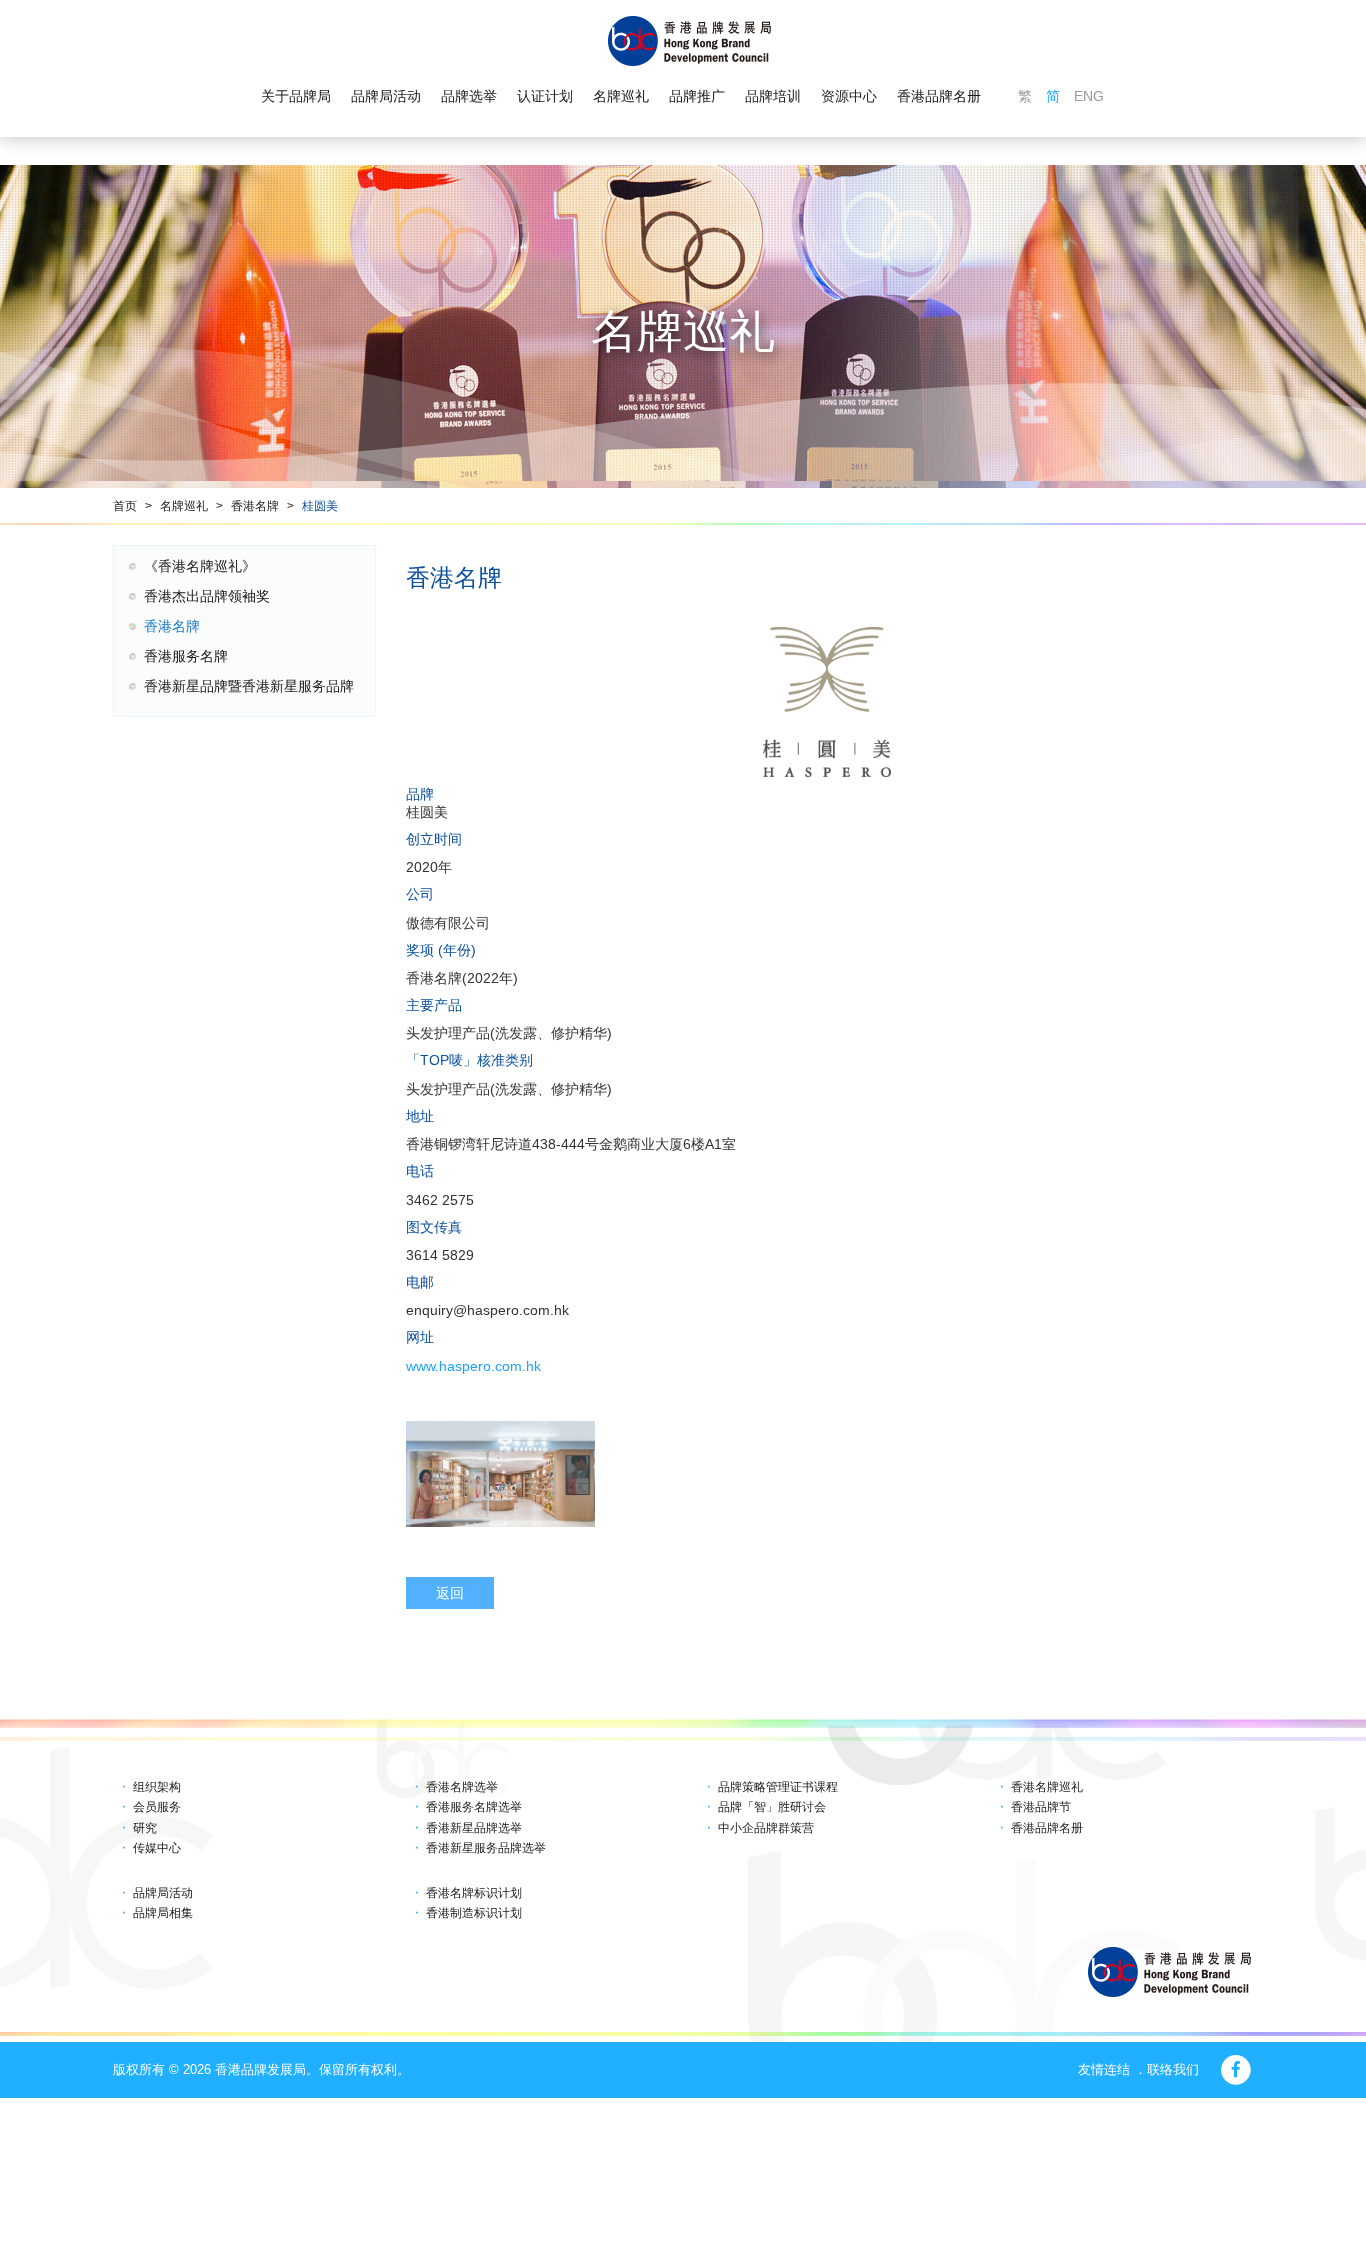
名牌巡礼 (621, 96)
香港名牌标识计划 (474, 1893)
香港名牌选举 (462, 1787)
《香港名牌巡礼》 (200, 566)
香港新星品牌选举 (474, 1828)
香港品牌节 (1041, 1807)
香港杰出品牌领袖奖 (207, 596)
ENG (1089, 96)
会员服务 (157, 1807)
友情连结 (1104, 2069)
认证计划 (545, 96)
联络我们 (1173, 2069)
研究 (145, 1828)
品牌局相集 (163, 1913)
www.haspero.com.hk (473, 1366)
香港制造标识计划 (474, 1913)
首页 (125, 506)
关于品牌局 (296, 96)
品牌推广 (697, 96)
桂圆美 (320, 506)
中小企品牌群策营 (766, 1828)
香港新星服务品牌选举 (486, 1848)
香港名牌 (255, 506)
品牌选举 (469, 96)
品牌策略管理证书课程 (778, 1787)
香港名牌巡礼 (1047, 1787)
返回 (450, 1593)
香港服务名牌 (186, 656)
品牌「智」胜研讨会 (772, 1807)
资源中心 (849, 96)
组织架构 (157, 1787)
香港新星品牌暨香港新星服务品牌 (249, 686)
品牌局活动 (386, 96)
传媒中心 (157, 1848)
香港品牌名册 (939, 96)
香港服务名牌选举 (474, 1807)
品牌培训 (773, 96)
